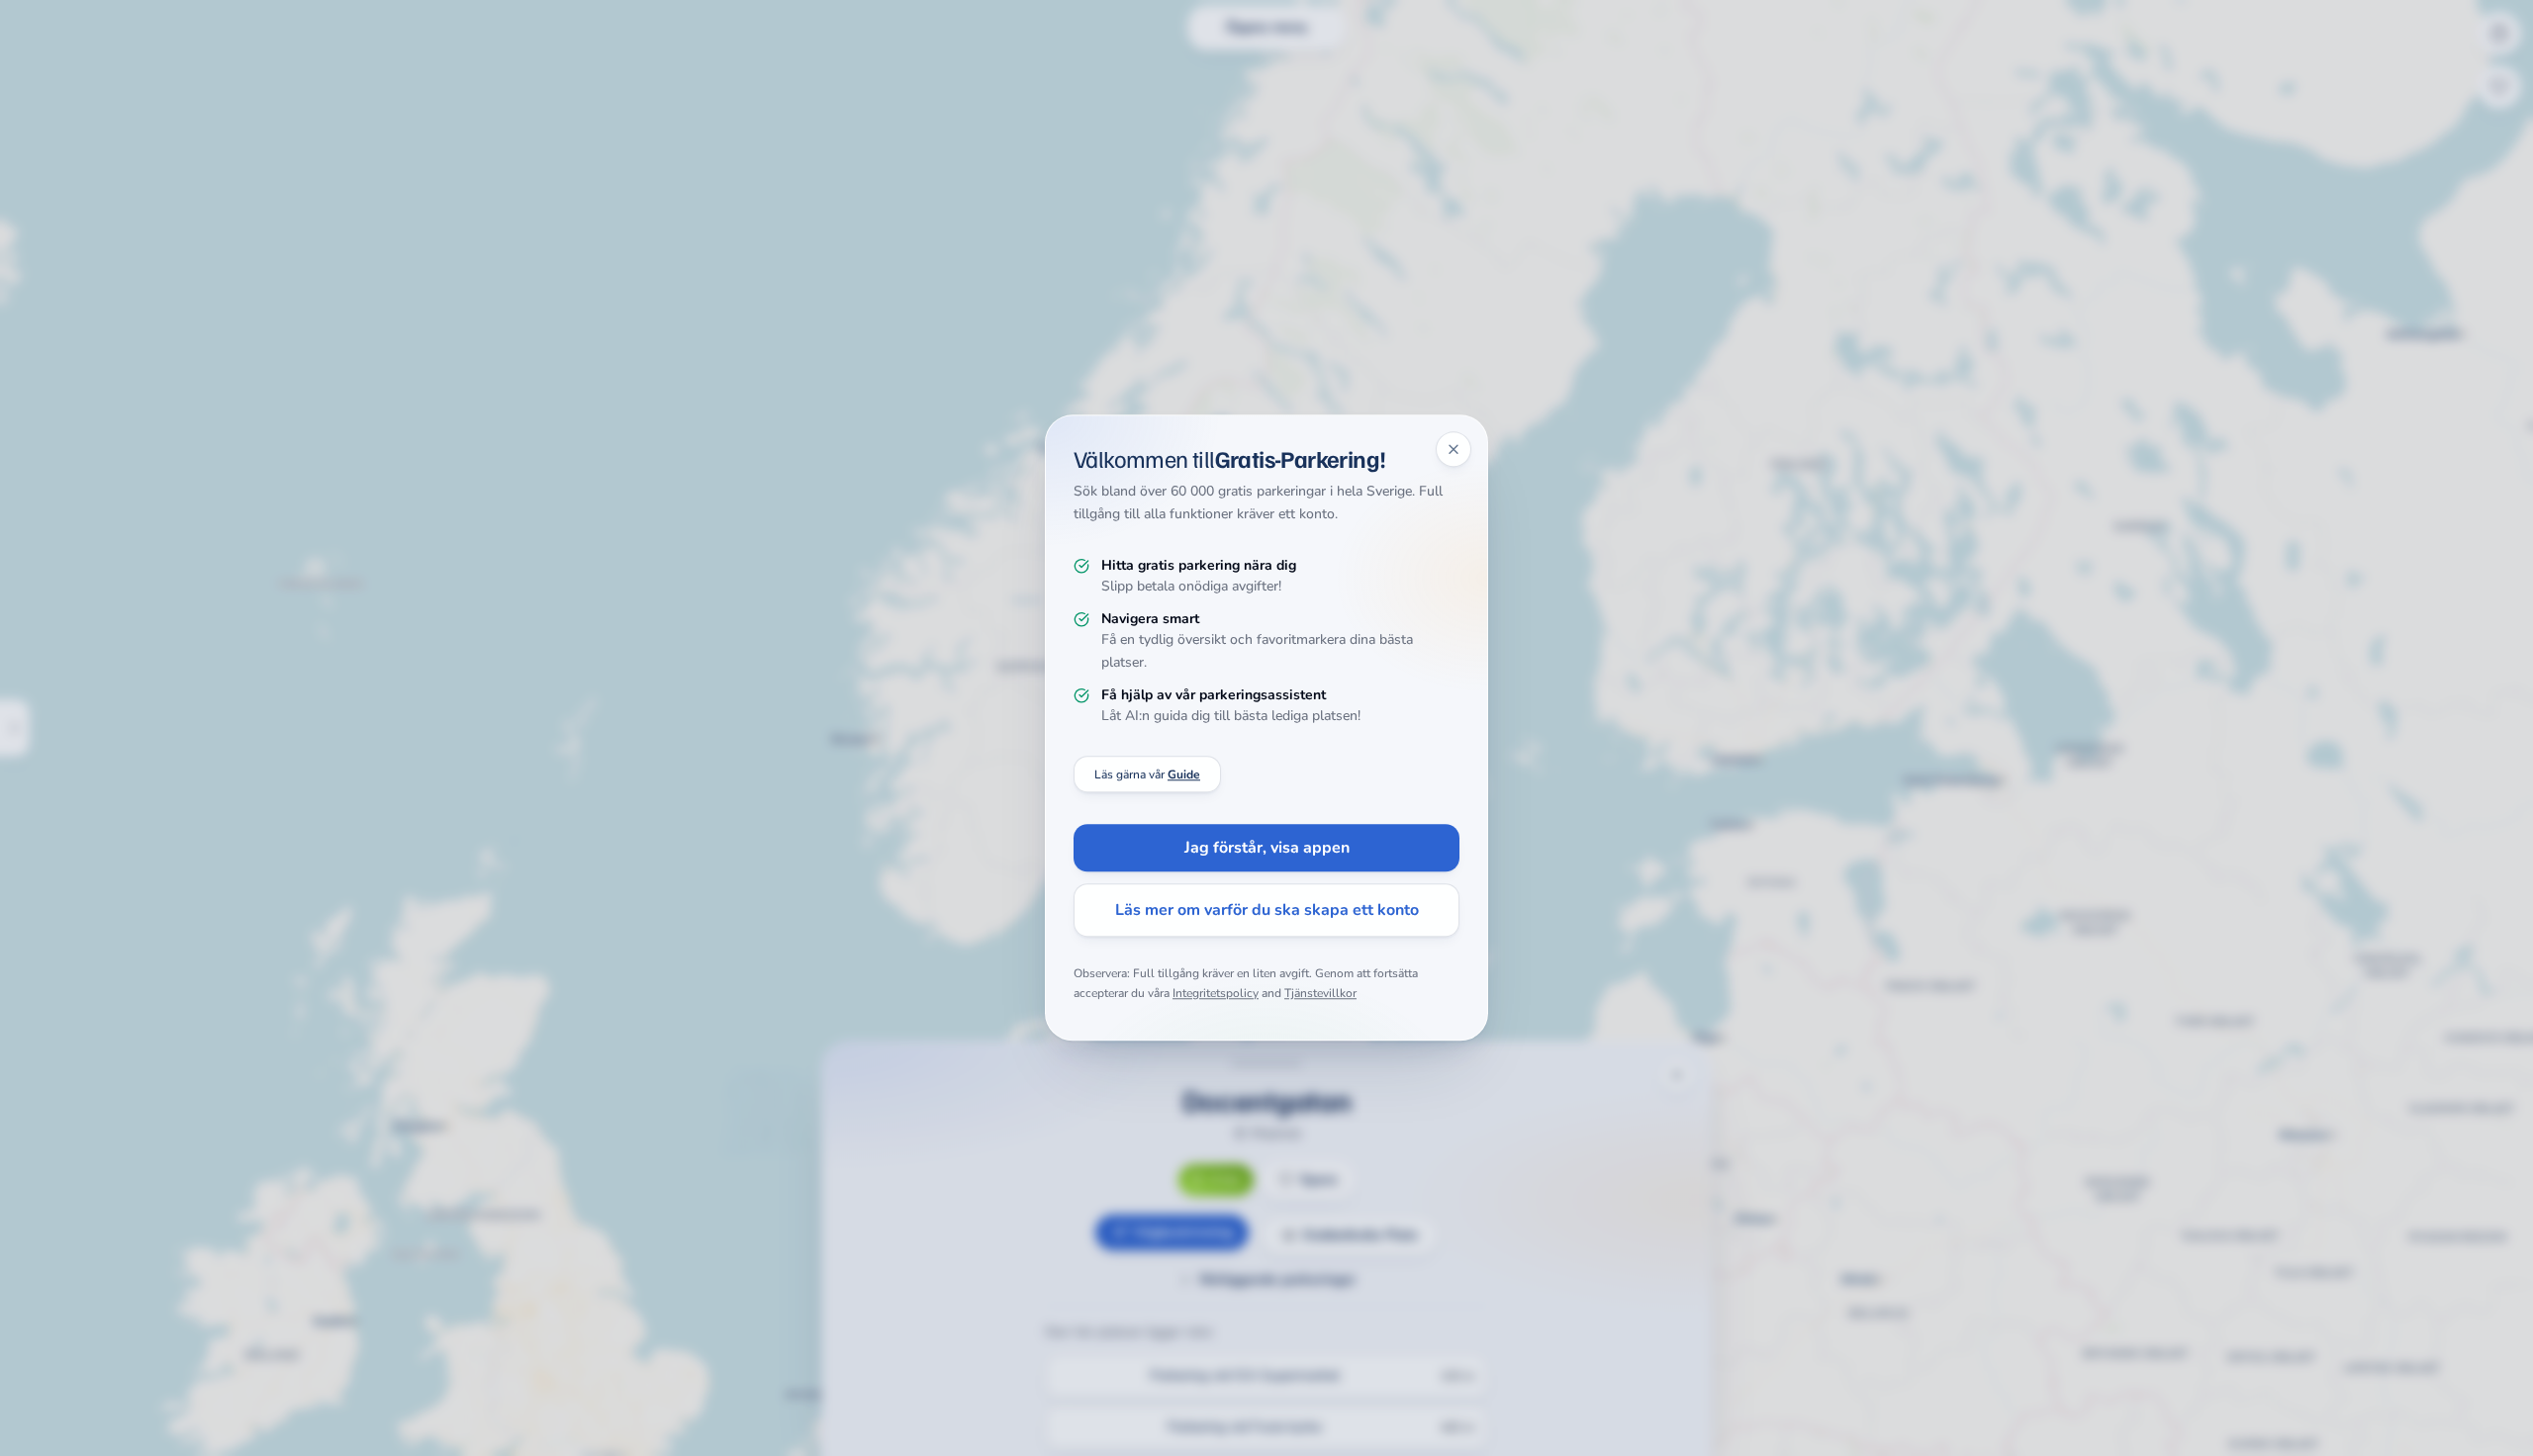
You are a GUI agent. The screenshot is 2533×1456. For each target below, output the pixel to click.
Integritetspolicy (1216, 993)
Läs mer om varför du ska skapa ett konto (1267, 911)
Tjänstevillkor (1320, 993)
